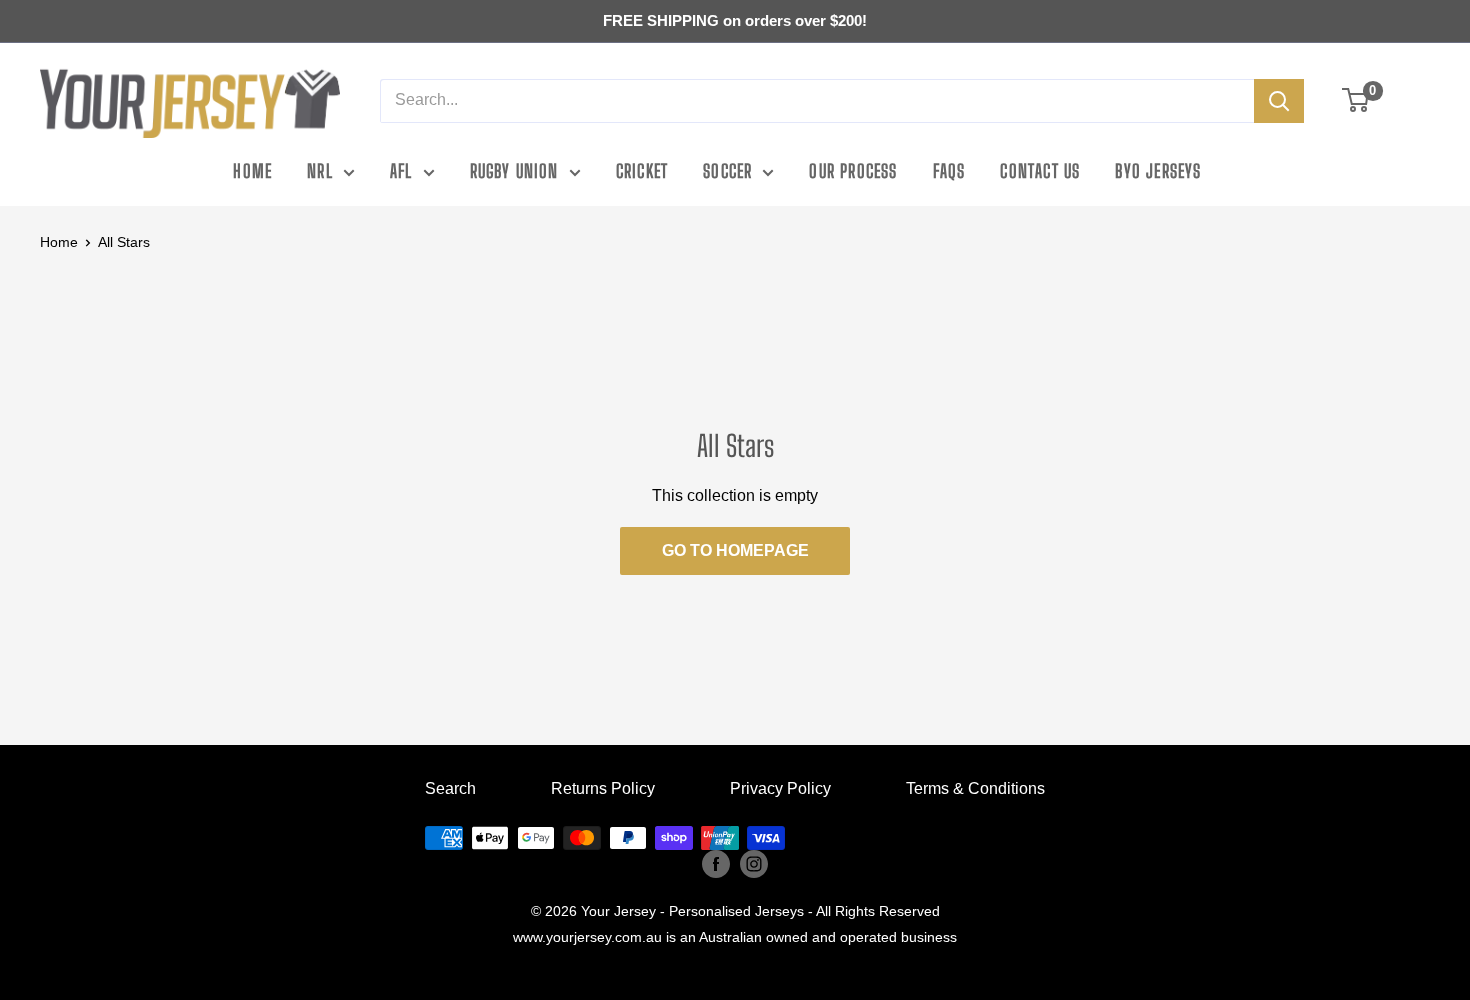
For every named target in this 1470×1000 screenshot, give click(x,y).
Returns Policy (603, 788)
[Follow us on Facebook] (716, 864)
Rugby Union (514, 171)
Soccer (727, 171)
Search (450, 788)
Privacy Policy (780, 788)
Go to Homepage (735, 550)
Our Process (853, 171)
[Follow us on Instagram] (754, 864)
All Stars (124, 242)
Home (252, 171)
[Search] (1279, 101)
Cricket (642, 171)
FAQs (949, 171)
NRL (320, 171)
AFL (401, 171)
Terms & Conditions (975, 788)
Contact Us (1040, 171)
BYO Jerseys (1158, 171)
